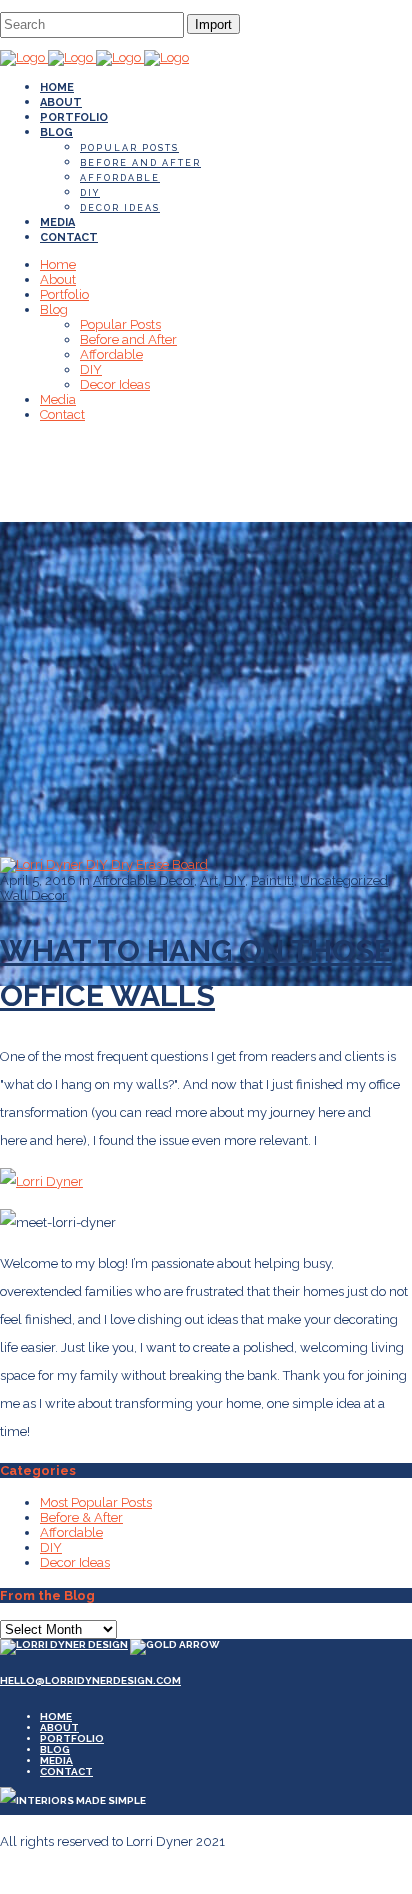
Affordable (71, 1532)
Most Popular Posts (96, 1502)
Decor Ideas (75, 1562)
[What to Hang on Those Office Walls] (104, 864)
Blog (55, 1749)
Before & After (81, 1517)
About (59, 1727)
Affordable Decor (143, 880)
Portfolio (72, 1738)
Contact (66, 1771)
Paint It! (272, 880)
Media (56, 1760)
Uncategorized (344, 880)
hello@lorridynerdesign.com (90, 1680)
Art (209, 880)
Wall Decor (33, 895)
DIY (234, 880)
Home (56, 1716)
